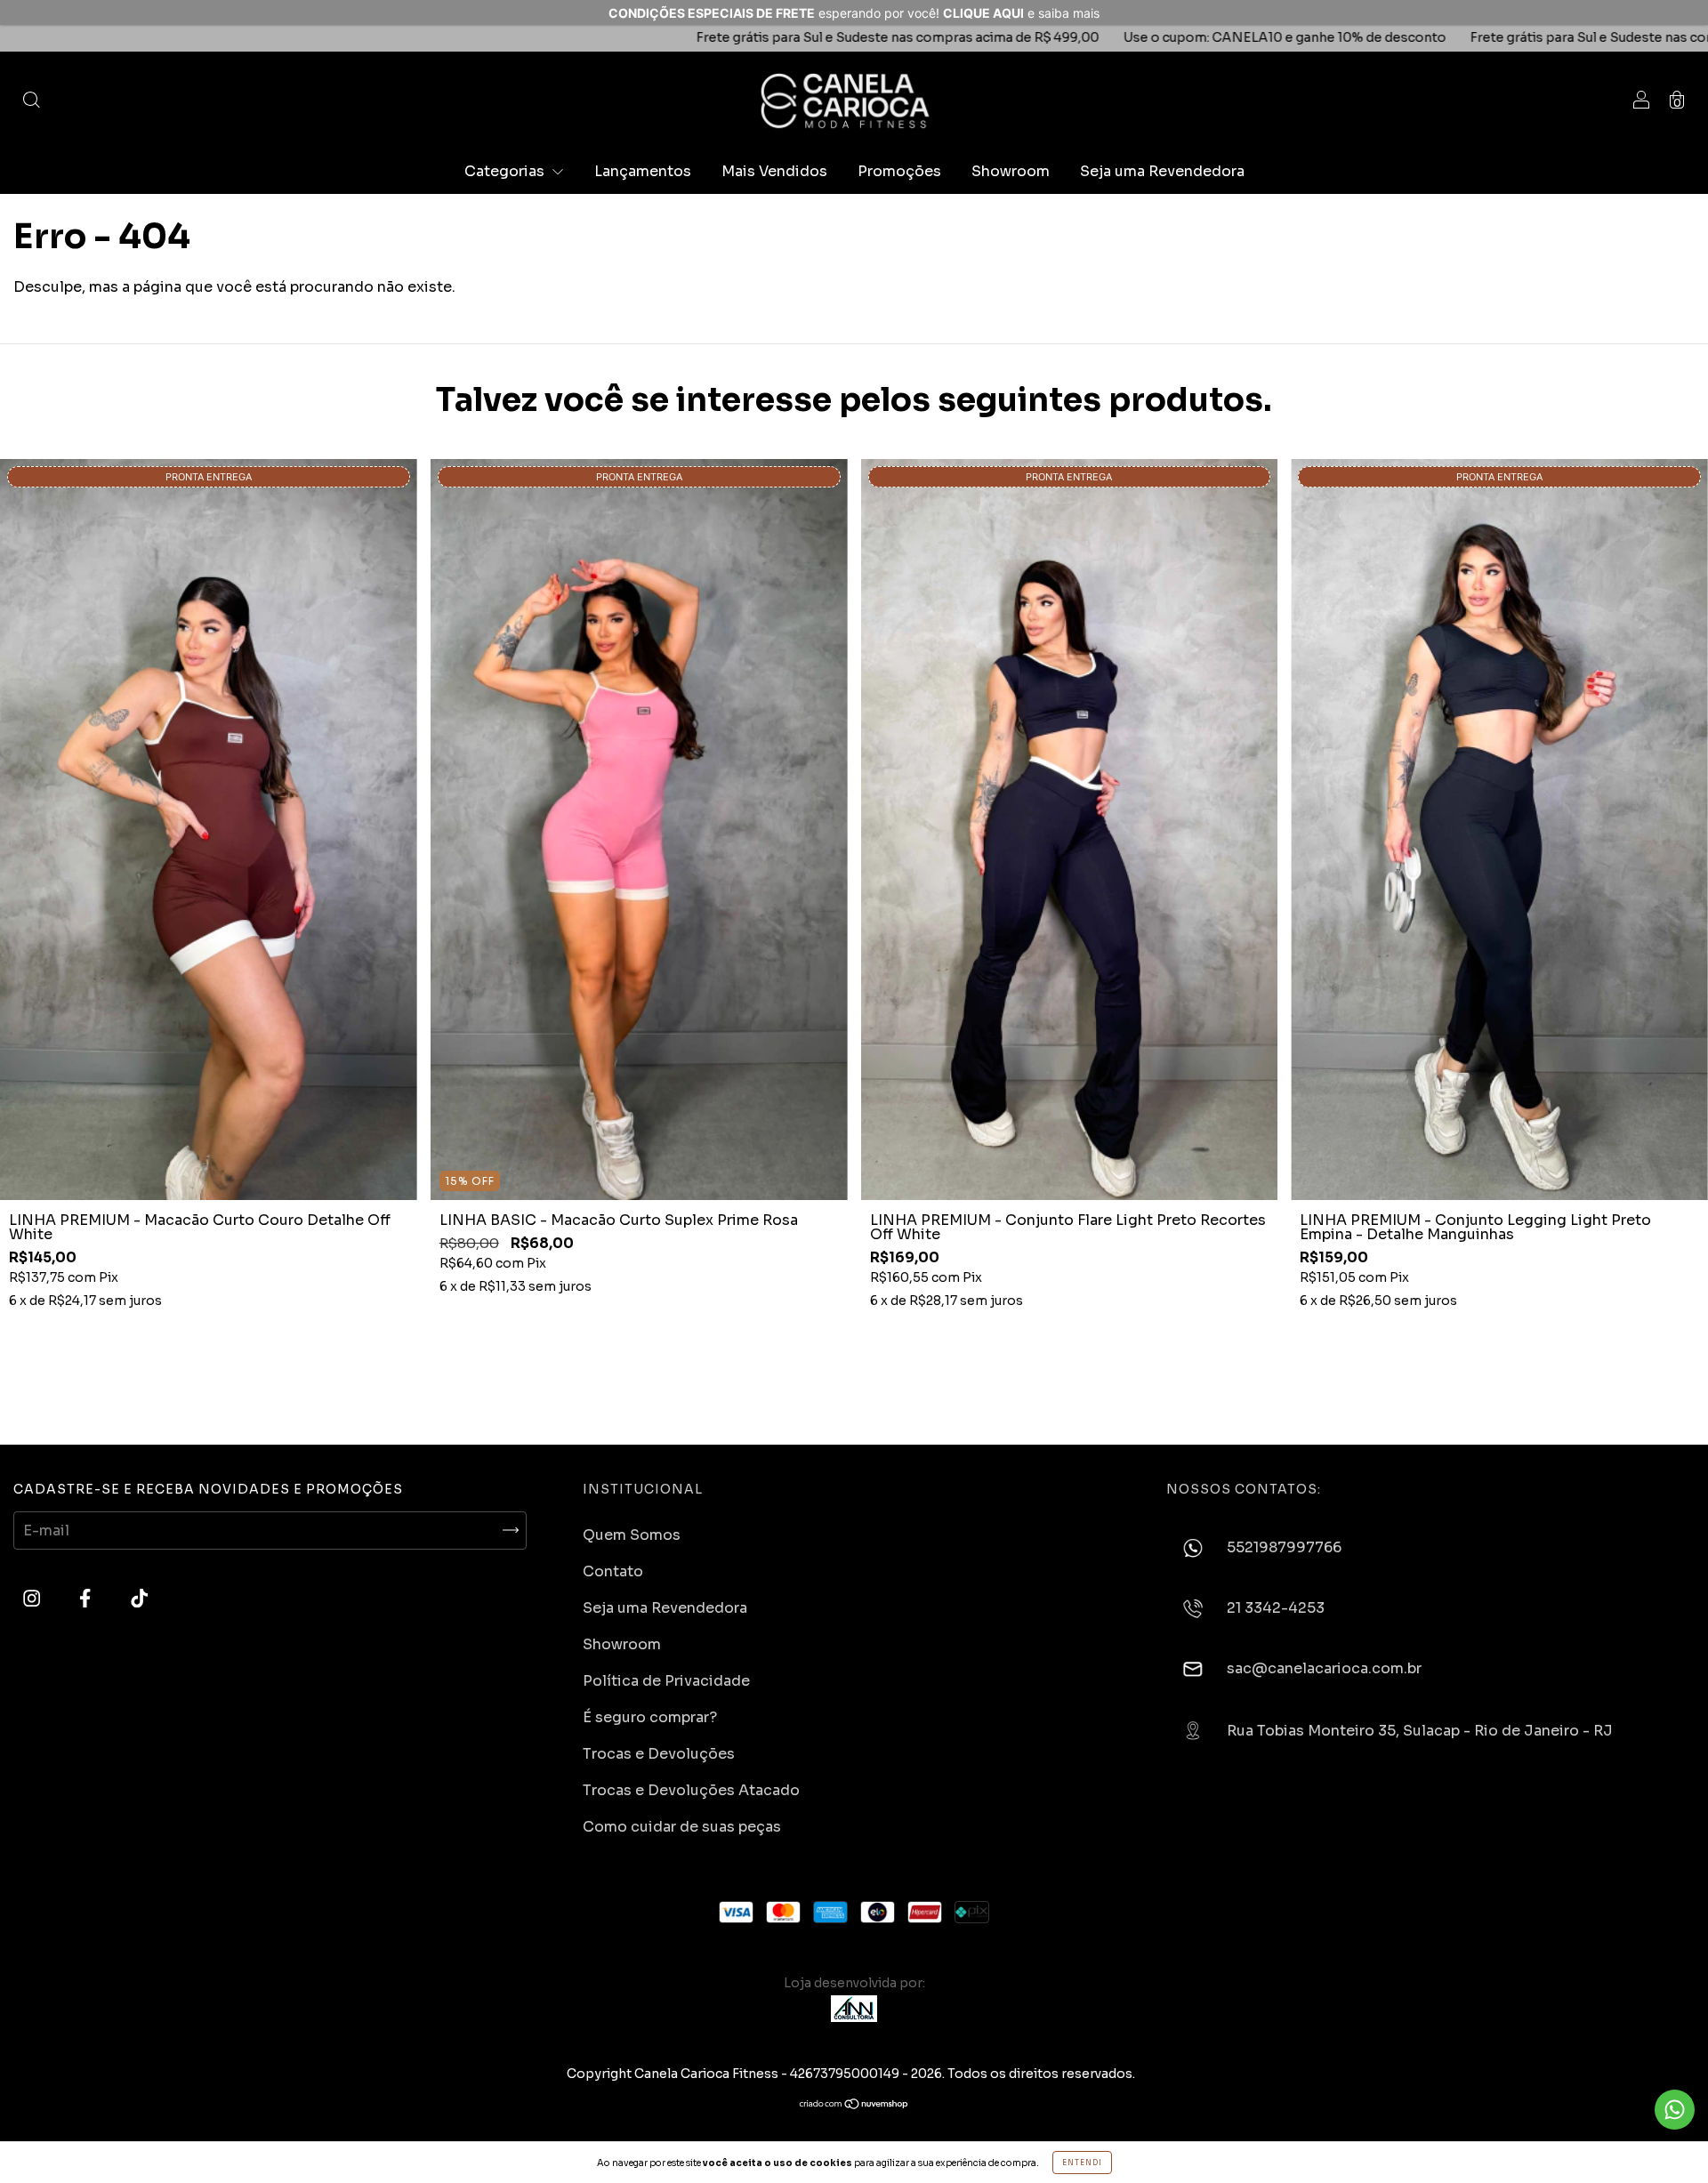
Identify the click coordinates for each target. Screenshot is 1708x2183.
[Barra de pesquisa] (31, 101)
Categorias (506, 171)
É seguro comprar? (650, 1717)
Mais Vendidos (774, 171)
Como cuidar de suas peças (682, 1827)
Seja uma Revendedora (1162, 171)
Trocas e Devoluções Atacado (691, 1790)
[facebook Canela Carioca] (87, 1599)
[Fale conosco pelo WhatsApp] (1675, 2110)
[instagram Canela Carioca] (33, 1599)
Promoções (899, 171)
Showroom (1011, 171)
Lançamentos (643, 171)
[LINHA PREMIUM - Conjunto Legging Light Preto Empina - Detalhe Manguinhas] (1499, 830)
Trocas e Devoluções (659, 1754)
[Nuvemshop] (854, 2105)
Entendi (1082, 2163)
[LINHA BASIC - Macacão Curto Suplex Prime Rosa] (639, 830)
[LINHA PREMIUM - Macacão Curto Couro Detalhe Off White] (209, 830)
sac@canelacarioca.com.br (1324, 1669)
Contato (613, 1571)
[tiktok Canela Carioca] (139, 1599)
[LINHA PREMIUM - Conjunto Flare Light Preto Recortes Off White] (1070, 830)
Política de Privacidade (666, 1681)
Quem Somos (632, 1535)
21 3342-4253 (1276, 1609)
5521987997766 (1284, 1547)
